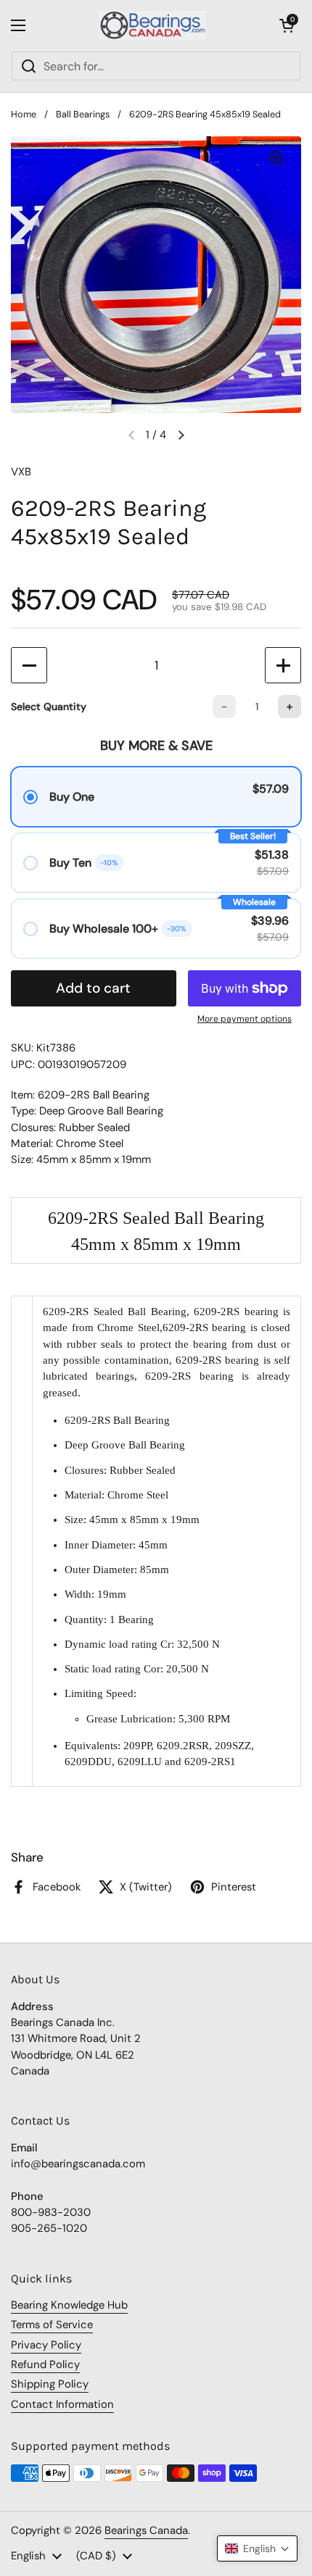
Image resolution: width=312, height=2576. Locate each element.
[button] (287, 25)
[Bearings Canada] (153, 25)
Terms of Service (52, 2325)
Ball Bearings (83, 114)
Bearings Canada (146, 2530)
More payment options (245, 1019)
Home (24, 114)
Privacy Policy (46, 2345)
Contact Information (62, 2404)
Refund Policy (45, 2364)
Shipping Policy (50, 2384)
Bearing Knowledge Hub (69, 2305)
